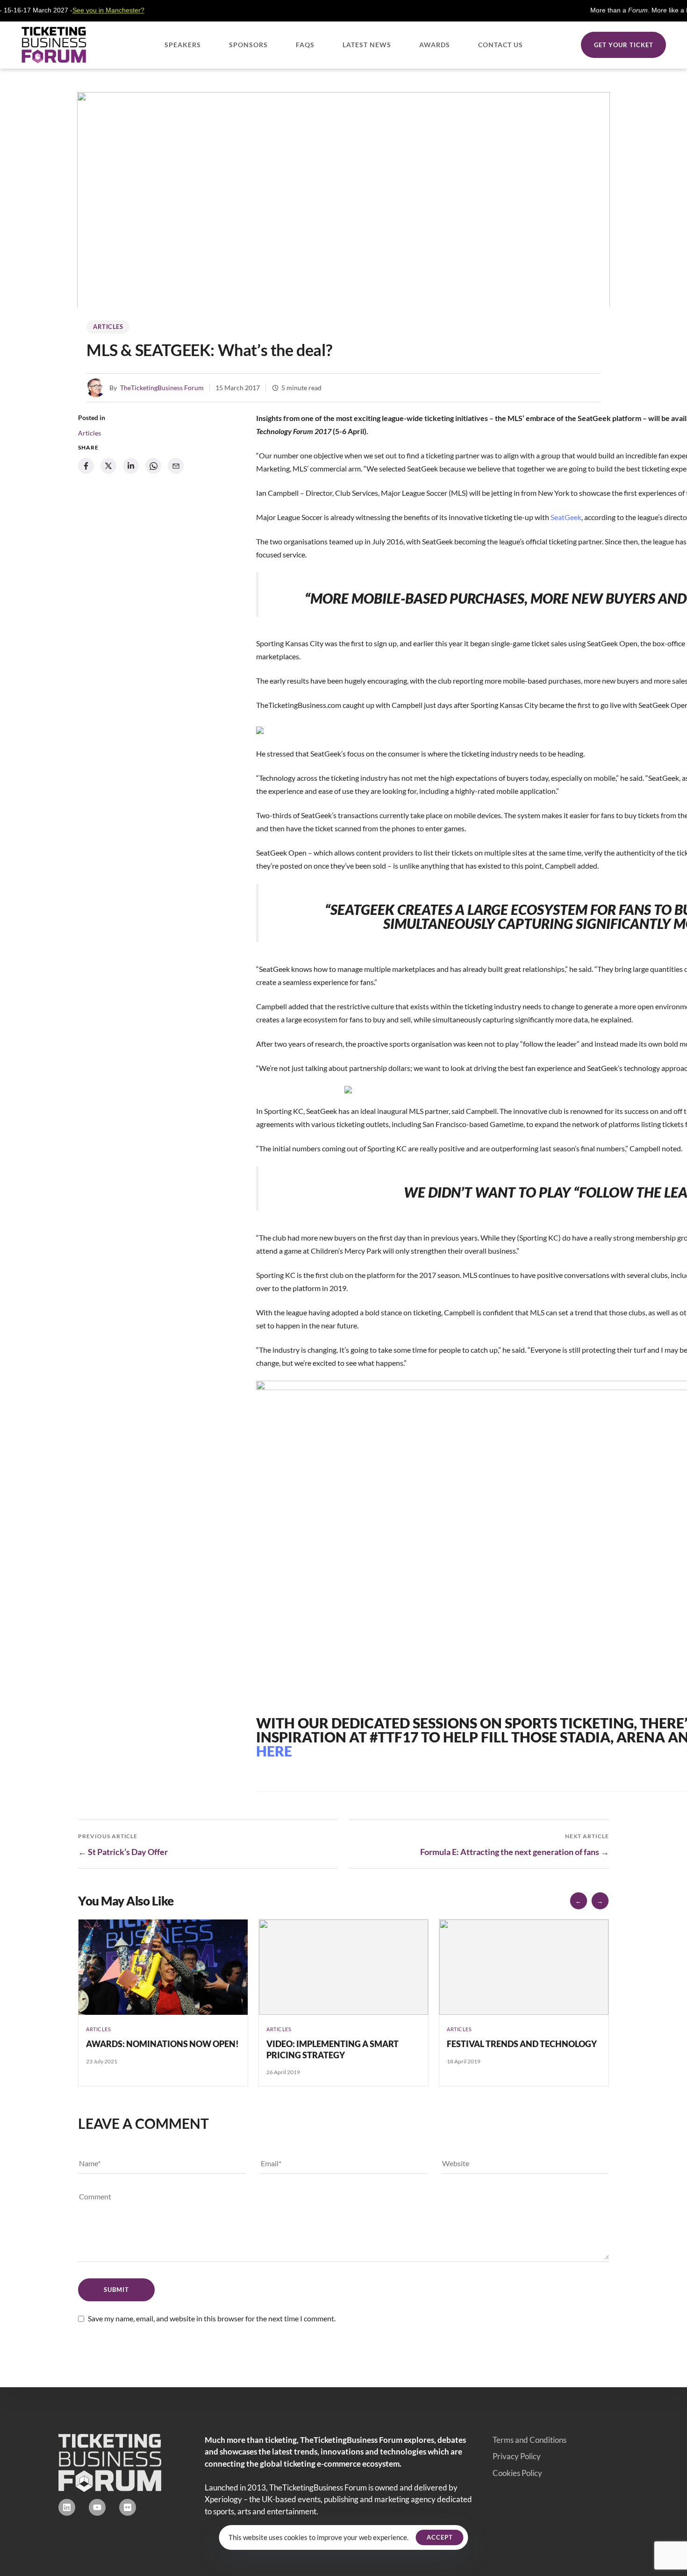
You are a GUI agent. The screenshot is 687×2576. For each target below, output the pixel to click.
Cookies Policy (517, 2473)
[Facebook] (86, 466)
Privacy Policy (517, 2456)
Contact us (501, 45)
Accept (440, 2537)
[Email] (176, 466)
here (274, 1751)
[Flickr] (128, 2507)
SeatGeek (566, 517)
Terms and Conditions (530, 2440)
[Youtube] (97, 2507)
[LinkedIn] (131, 466)
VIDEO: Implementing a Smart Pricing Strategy (333, 2049)
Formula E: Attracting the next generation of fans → (515, 1852)
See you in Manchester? (57, 10)
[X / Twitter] (108, 466)
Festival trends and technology (522, 2044)
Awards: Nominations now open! (162, 2044)
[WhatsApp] (153, 466)
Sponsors (248, 45)
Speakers (183, 45)
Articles (108, 327)
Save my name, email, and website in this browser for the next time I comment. (212, 2318)
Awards (435, 45)
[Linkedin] (67, 2507)
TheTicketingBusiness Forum (162, 388)
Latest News (367, 45)
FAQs (305, 45)
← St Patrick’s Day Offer (123, 1852)
